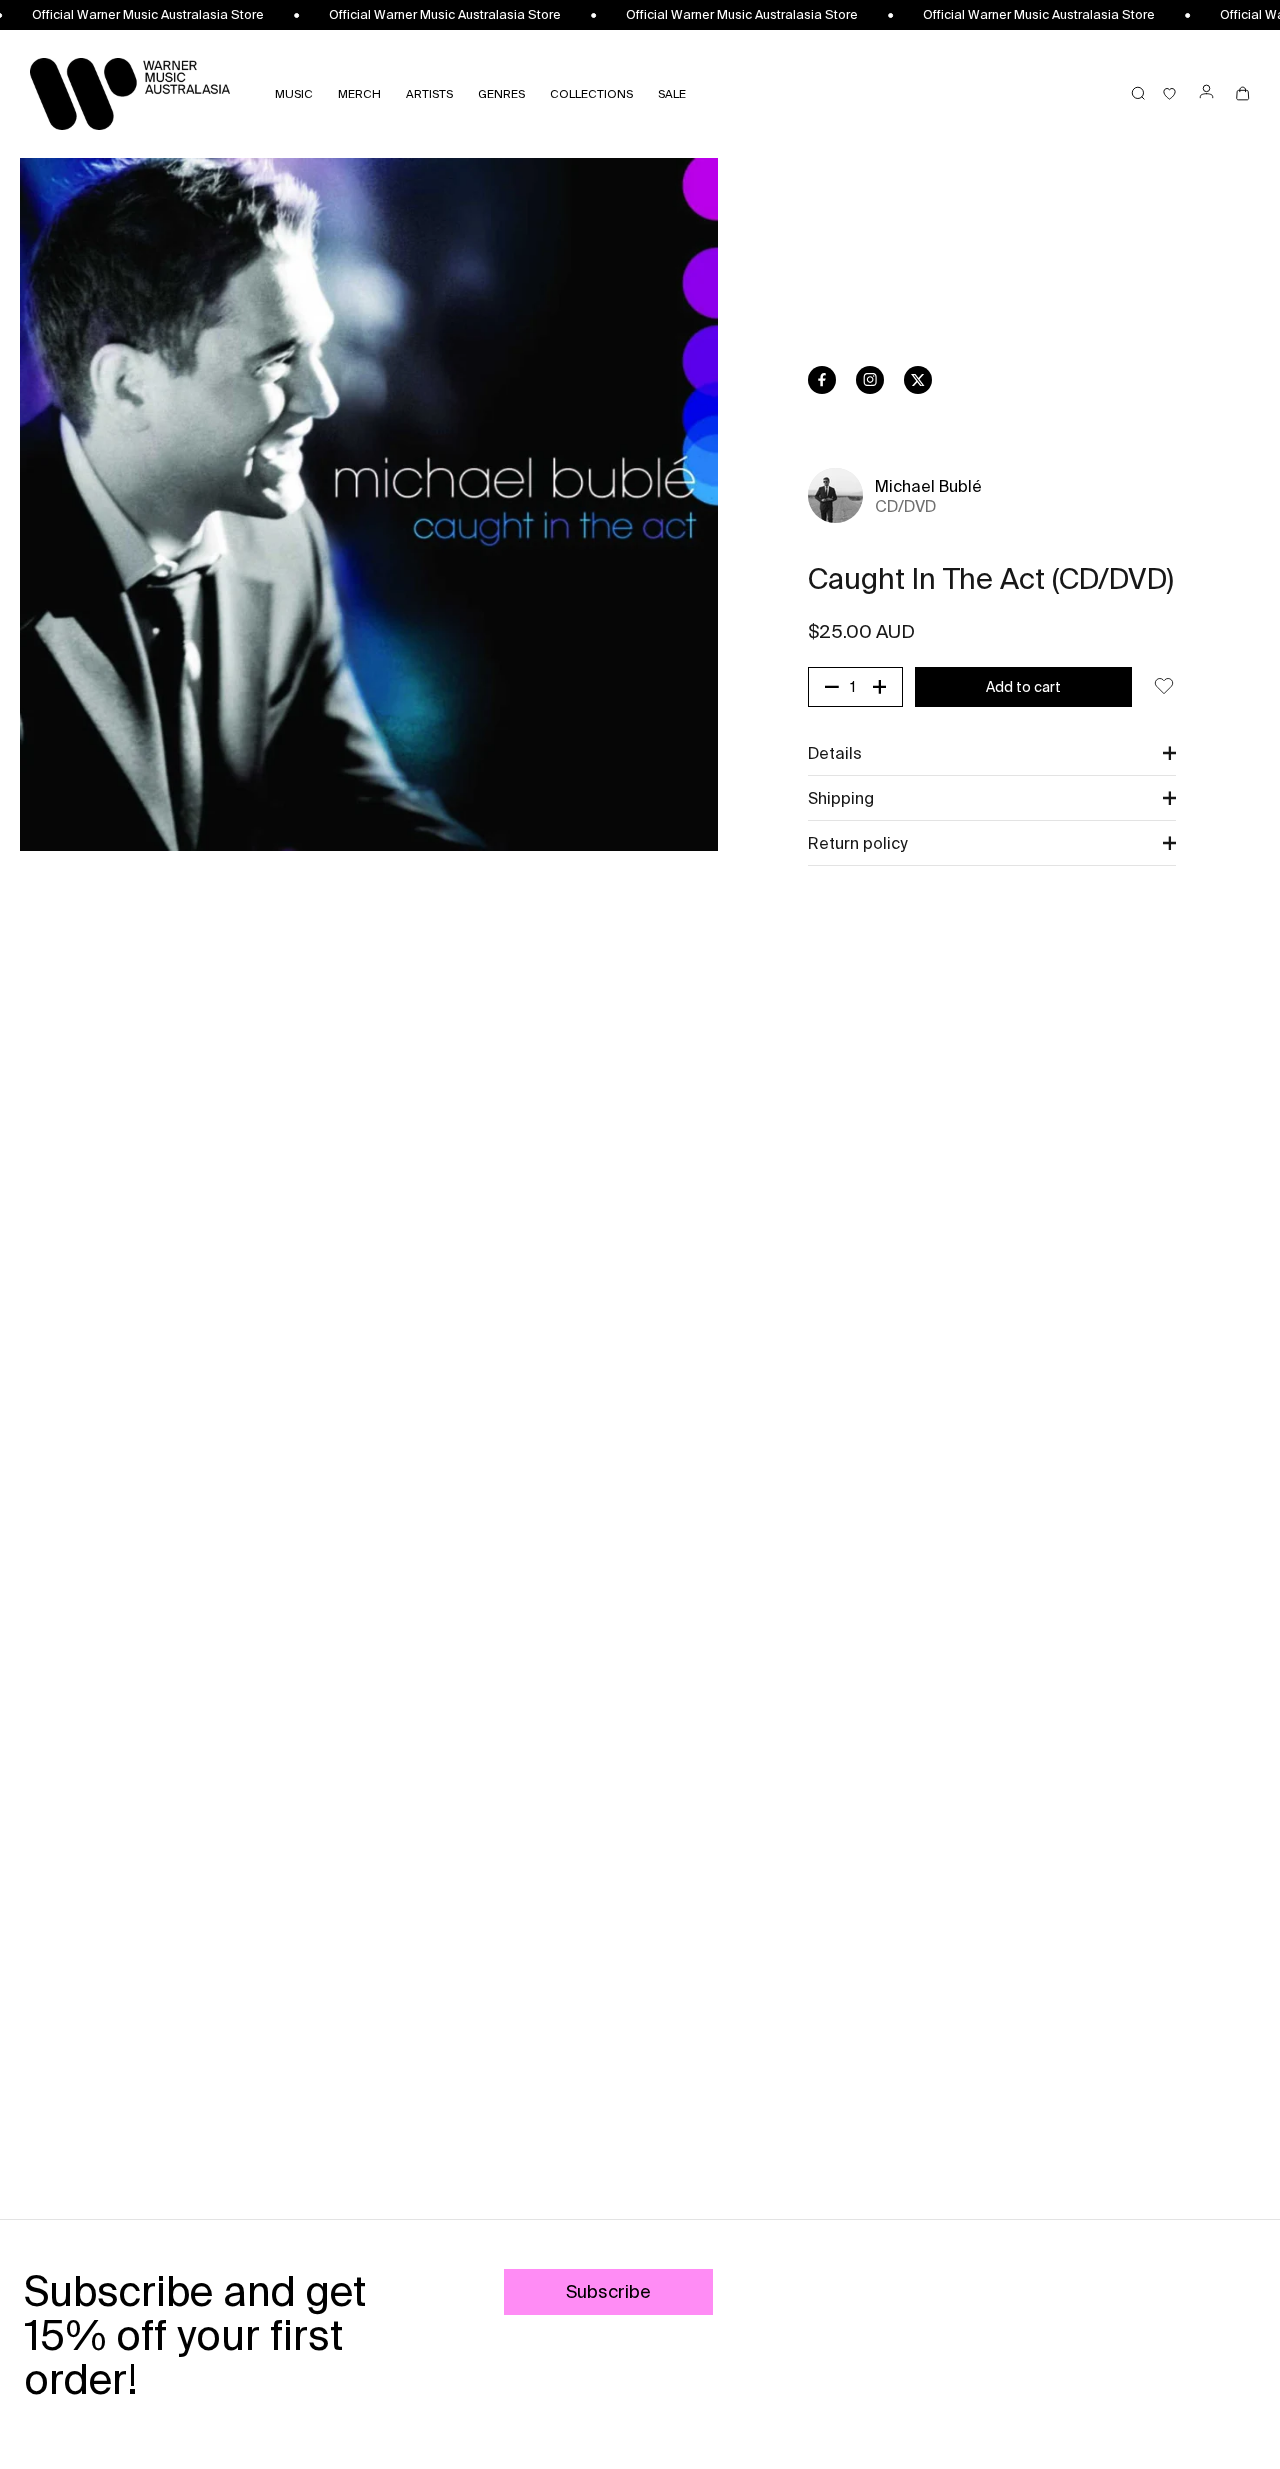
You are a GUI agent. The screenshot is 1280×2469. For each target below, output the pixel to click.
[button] (992, 753)
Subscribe (608, 2291)
